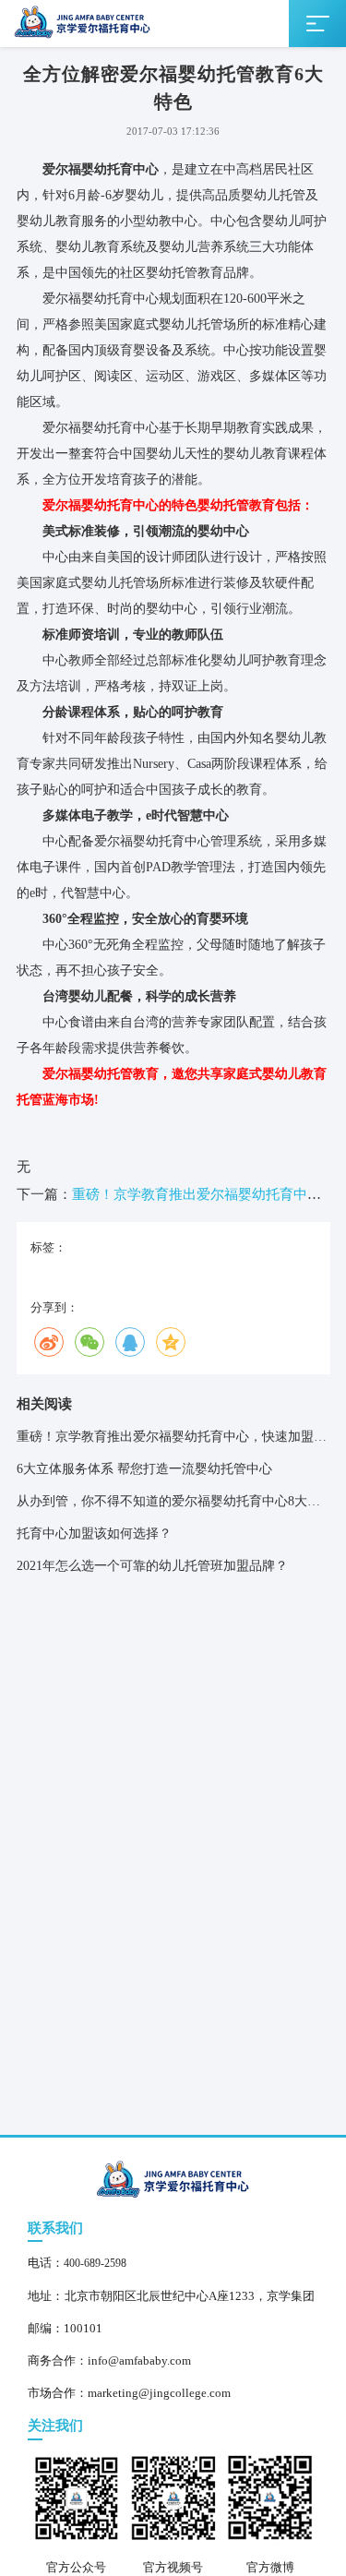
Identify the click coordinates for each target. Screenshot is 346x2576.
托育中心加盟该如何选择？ (94, 1534)
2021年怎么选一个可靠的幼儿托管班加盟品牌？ (152, 1566)
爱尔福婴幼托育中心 (101, 169)
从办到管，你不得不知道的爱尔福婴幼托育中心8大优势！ (168, 1506)
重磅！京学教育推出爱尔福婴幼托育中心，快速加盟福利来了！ (172, 1441)
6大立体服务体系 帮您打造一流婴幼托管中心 (144, 1469)
